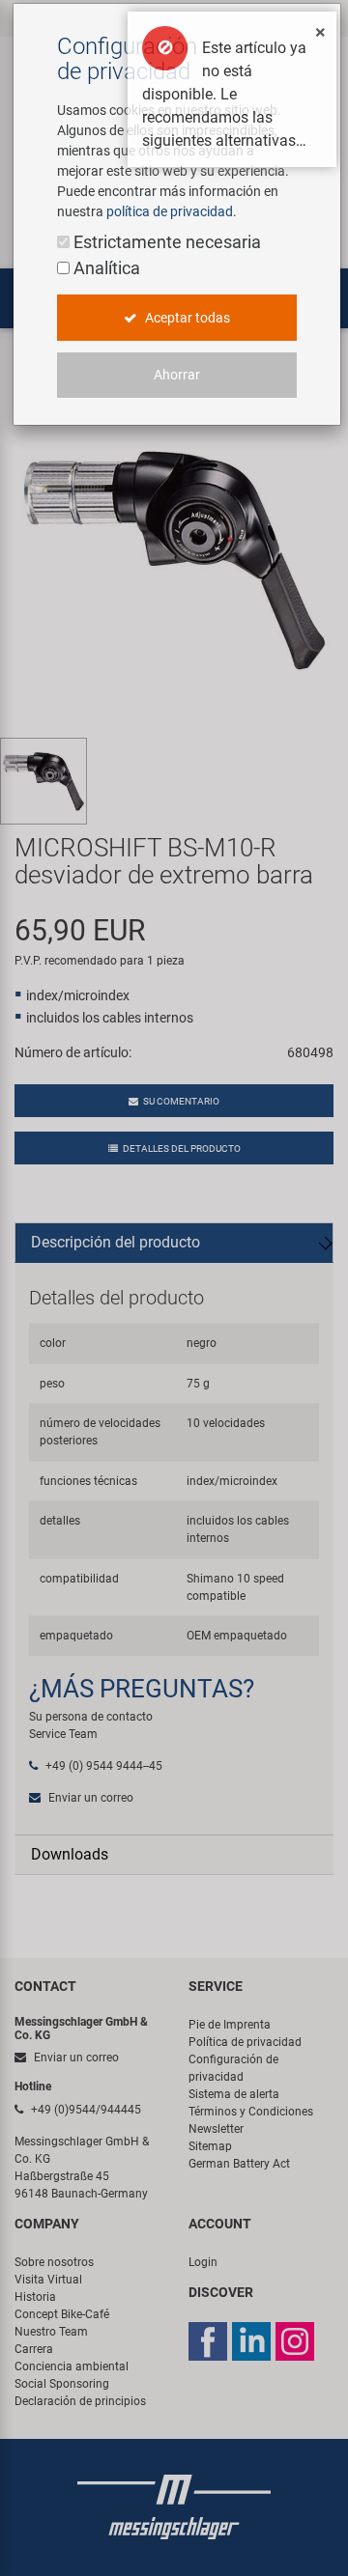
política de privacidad (170, 211)
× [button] (320, 32)
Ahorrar (177, 375)
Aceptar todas (186, 318)
